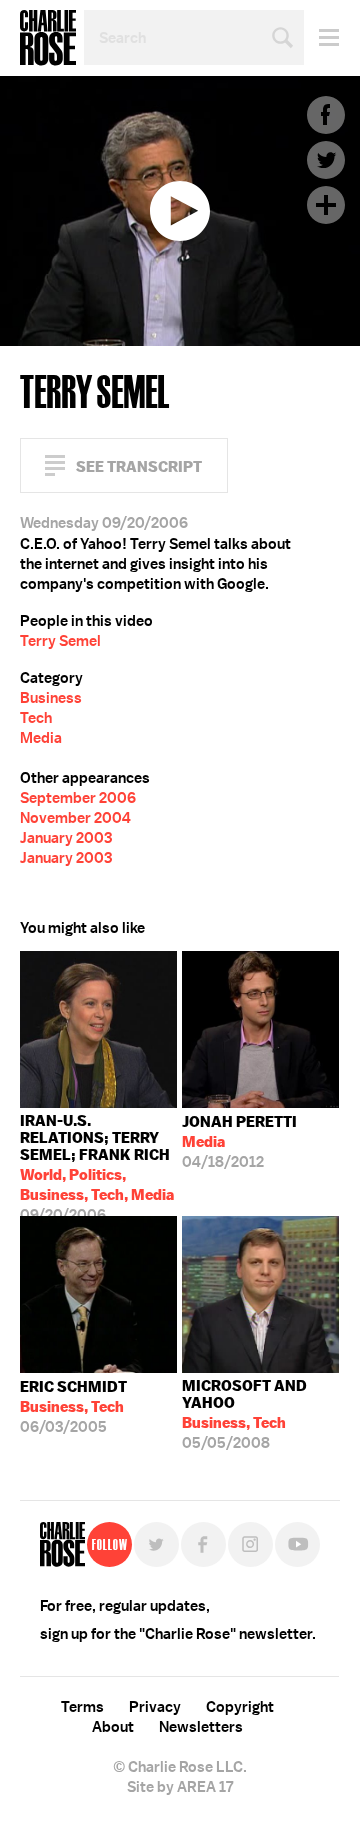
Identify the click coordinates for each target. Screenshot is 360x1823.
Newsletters (201, 1727)
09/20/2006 (97, 1163)
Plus (326, 205)
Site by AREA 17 (180, 1787)
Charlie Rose (48, 38)
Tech (36, 718)
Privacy (155, 1707)
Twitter (326, 160)
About (113, 1727)
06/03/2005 (73, 1407)
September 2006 (78, 798)
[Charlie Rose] (62, 1544)
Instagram (250, 1544)
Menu (321, 37)
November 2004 (75, 818)
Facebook (326, 115)
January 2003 (66, 838)
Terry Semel (60, 641)
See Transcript (139, 466)
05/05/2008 (244, 1414)
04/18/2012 (239, 1142)
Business (51, 698)
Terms (82, 1707)
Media (41, 738)
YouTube (297, 1544)
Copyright (240, 1707)
